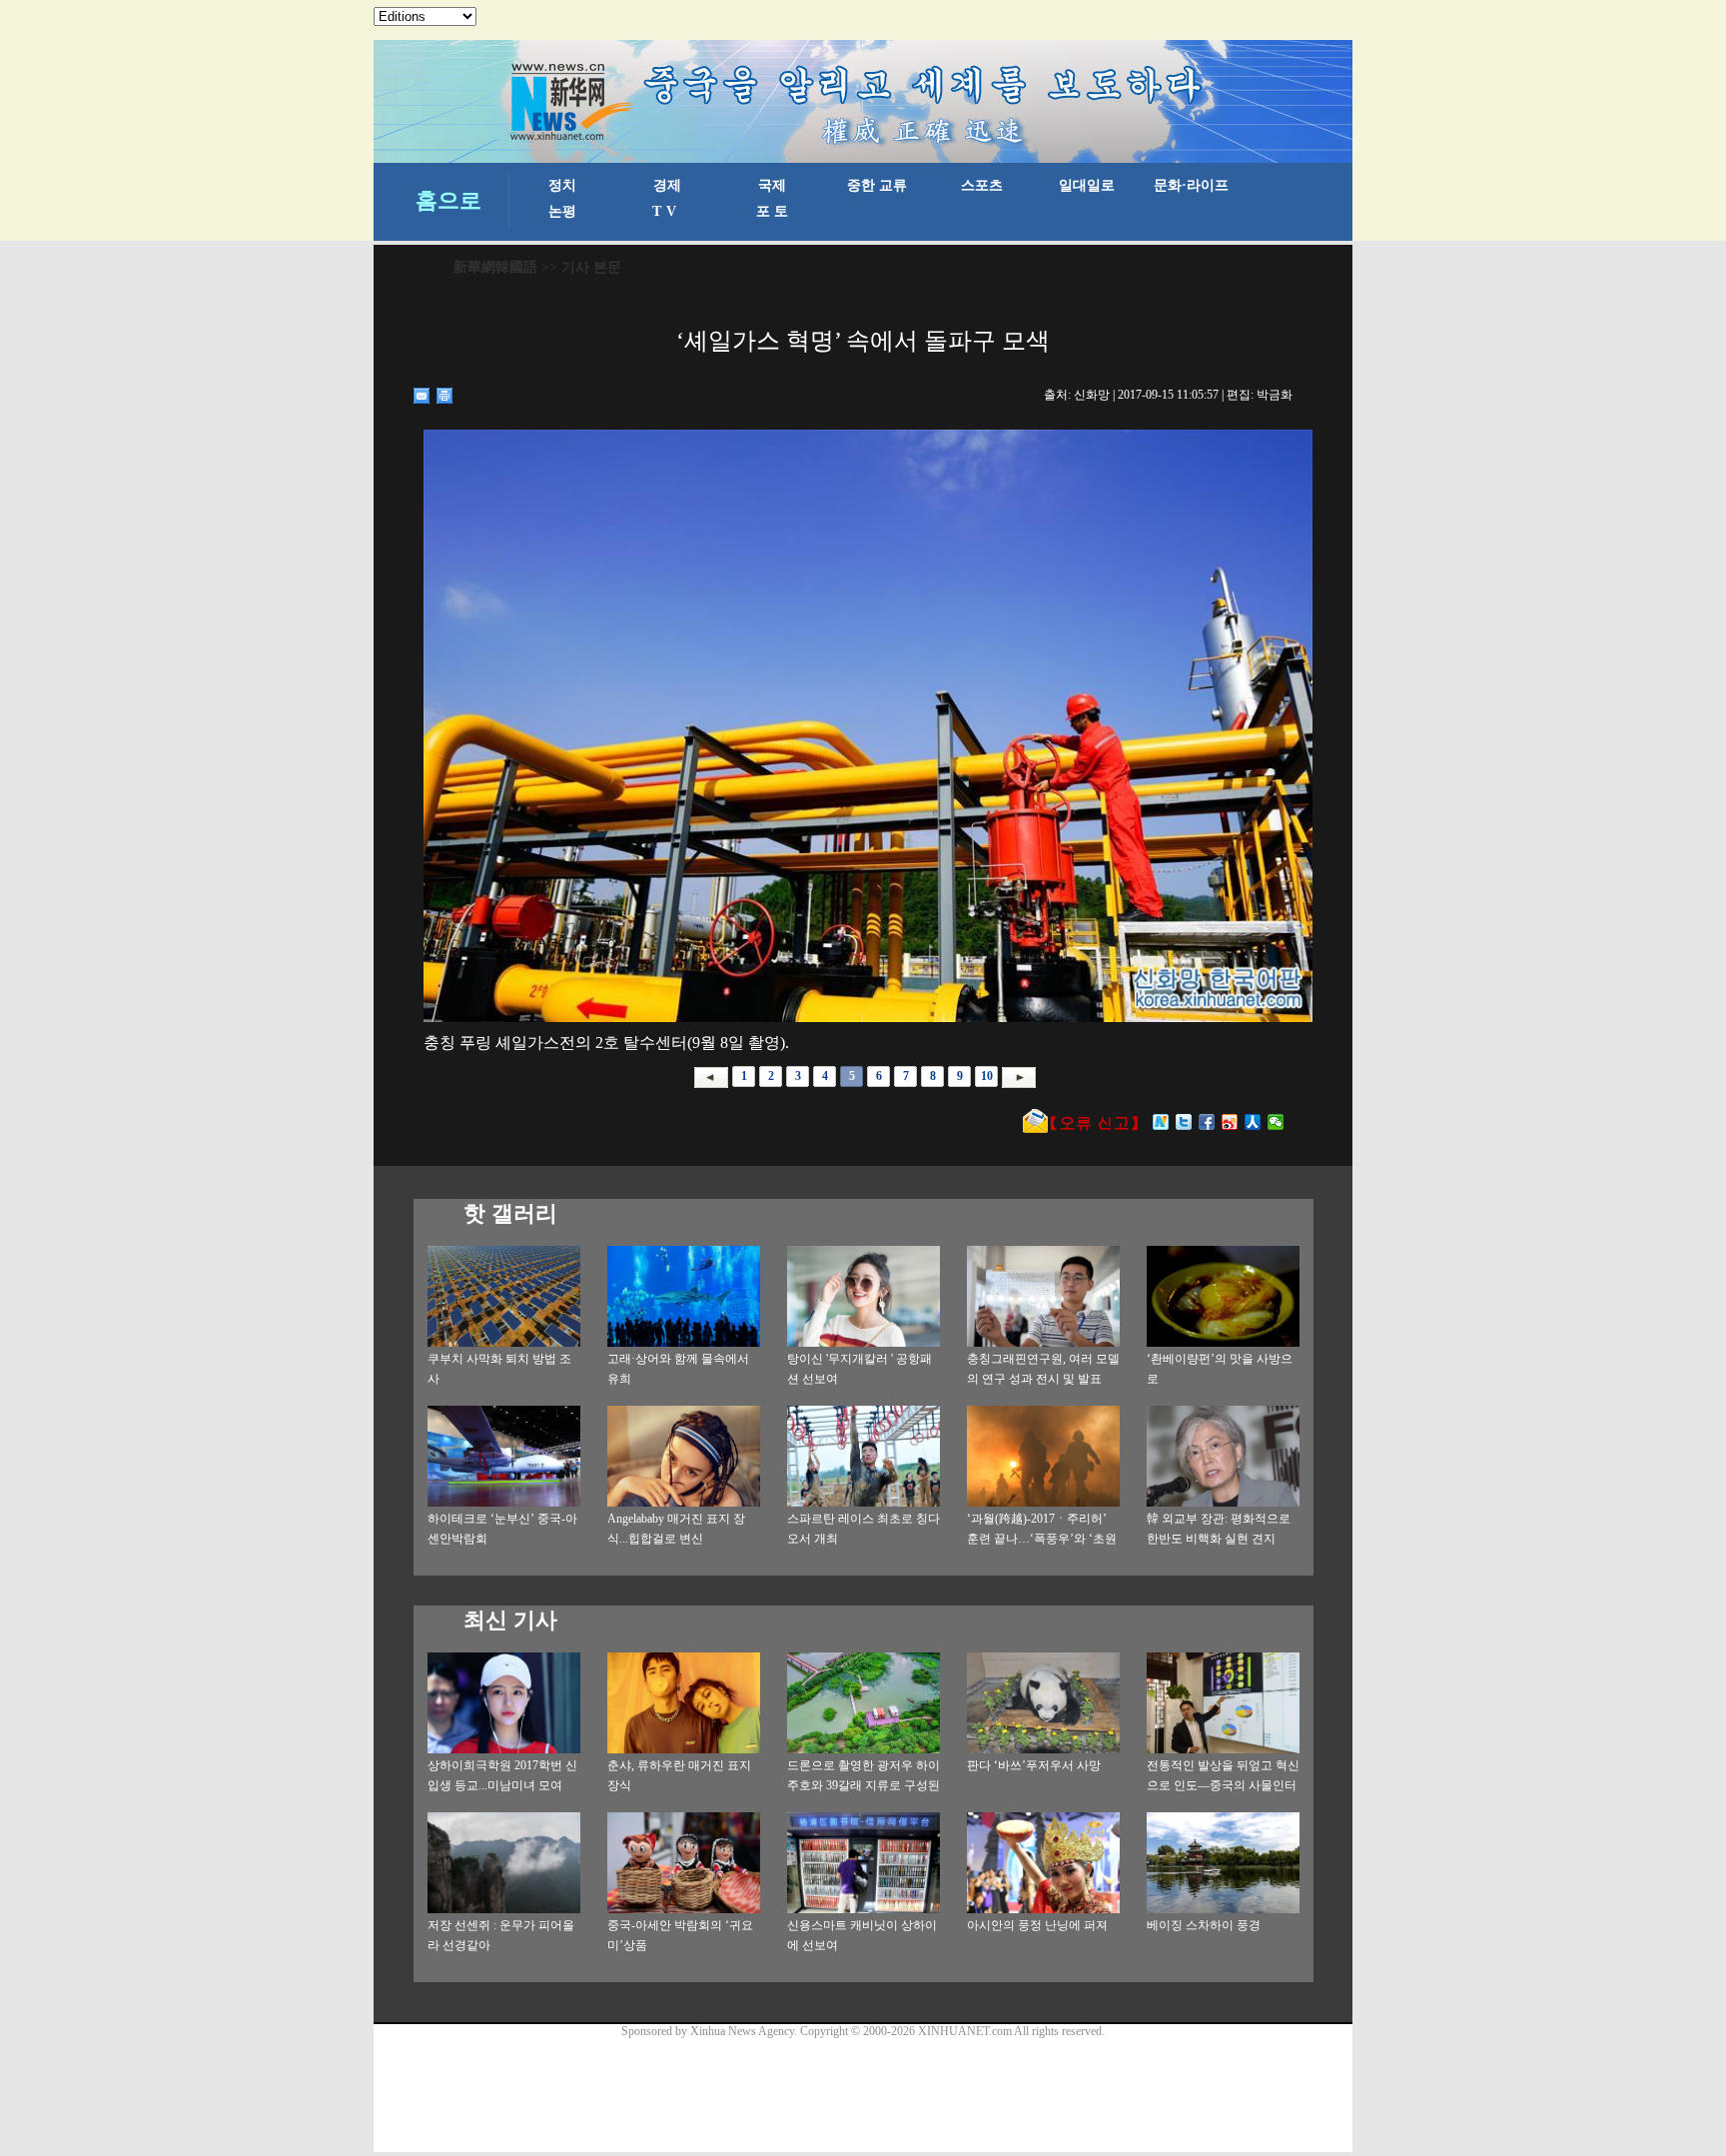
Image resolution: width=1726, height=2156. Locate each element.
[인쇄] (445, 396)
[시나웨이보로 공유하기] (1230, 1122)
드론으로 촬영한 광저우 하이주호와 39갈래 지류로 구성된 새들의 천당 (863, 1785)
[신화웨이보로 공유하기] (1161, 1122)
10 (987, 1076)
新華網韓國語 (495, 267)
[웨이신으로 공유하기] (1276, 1122)
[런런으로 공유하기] (1253, 1122)
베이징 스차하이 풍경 (1204, 1925)
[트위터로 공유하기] (1184, 1122)
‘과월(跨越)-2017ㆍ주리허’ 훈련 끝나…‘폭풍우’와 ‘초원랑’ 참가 (1042, 1539)
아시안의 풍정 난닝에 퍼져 (1037, 1925)
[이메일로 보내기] (422, 396)
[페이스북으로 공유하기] (1207, 1122)
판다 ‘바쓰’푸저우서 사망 (1034, 1765)
